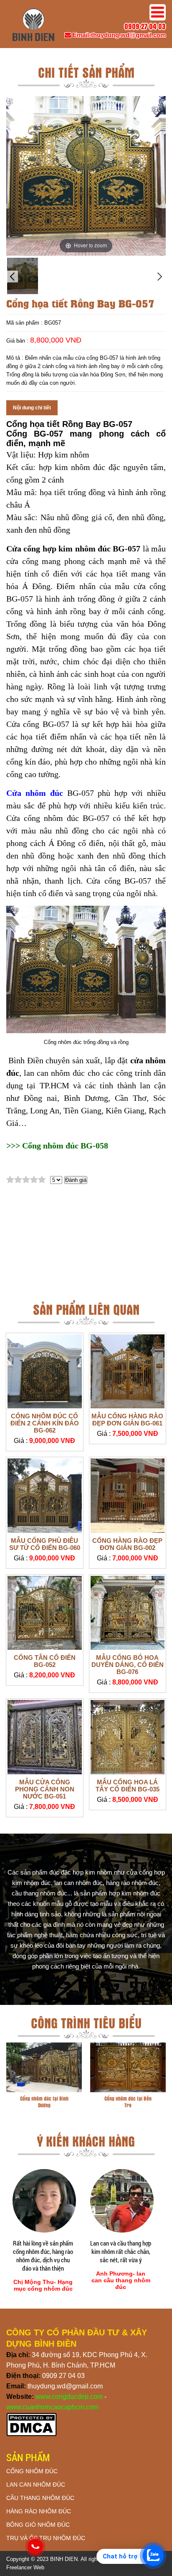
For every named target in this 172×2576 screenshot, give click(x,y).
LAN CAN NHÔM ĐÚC (36, 2485)
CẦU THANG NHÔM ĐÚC (40, 2498)
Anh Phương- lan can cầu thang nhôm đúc (121, 2280)
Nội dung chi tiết (32, 408)
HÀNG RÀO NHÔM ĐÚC (39, 2511)
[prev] (12, 277)
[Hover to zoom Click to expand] (86, 175)
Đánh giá (76, 1180)
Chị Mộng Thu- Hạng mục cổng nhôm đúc (43, 2285)
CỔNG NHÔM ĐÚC (32, 2471)
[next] (160, 277)
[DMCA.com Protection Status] (32, 2435)
